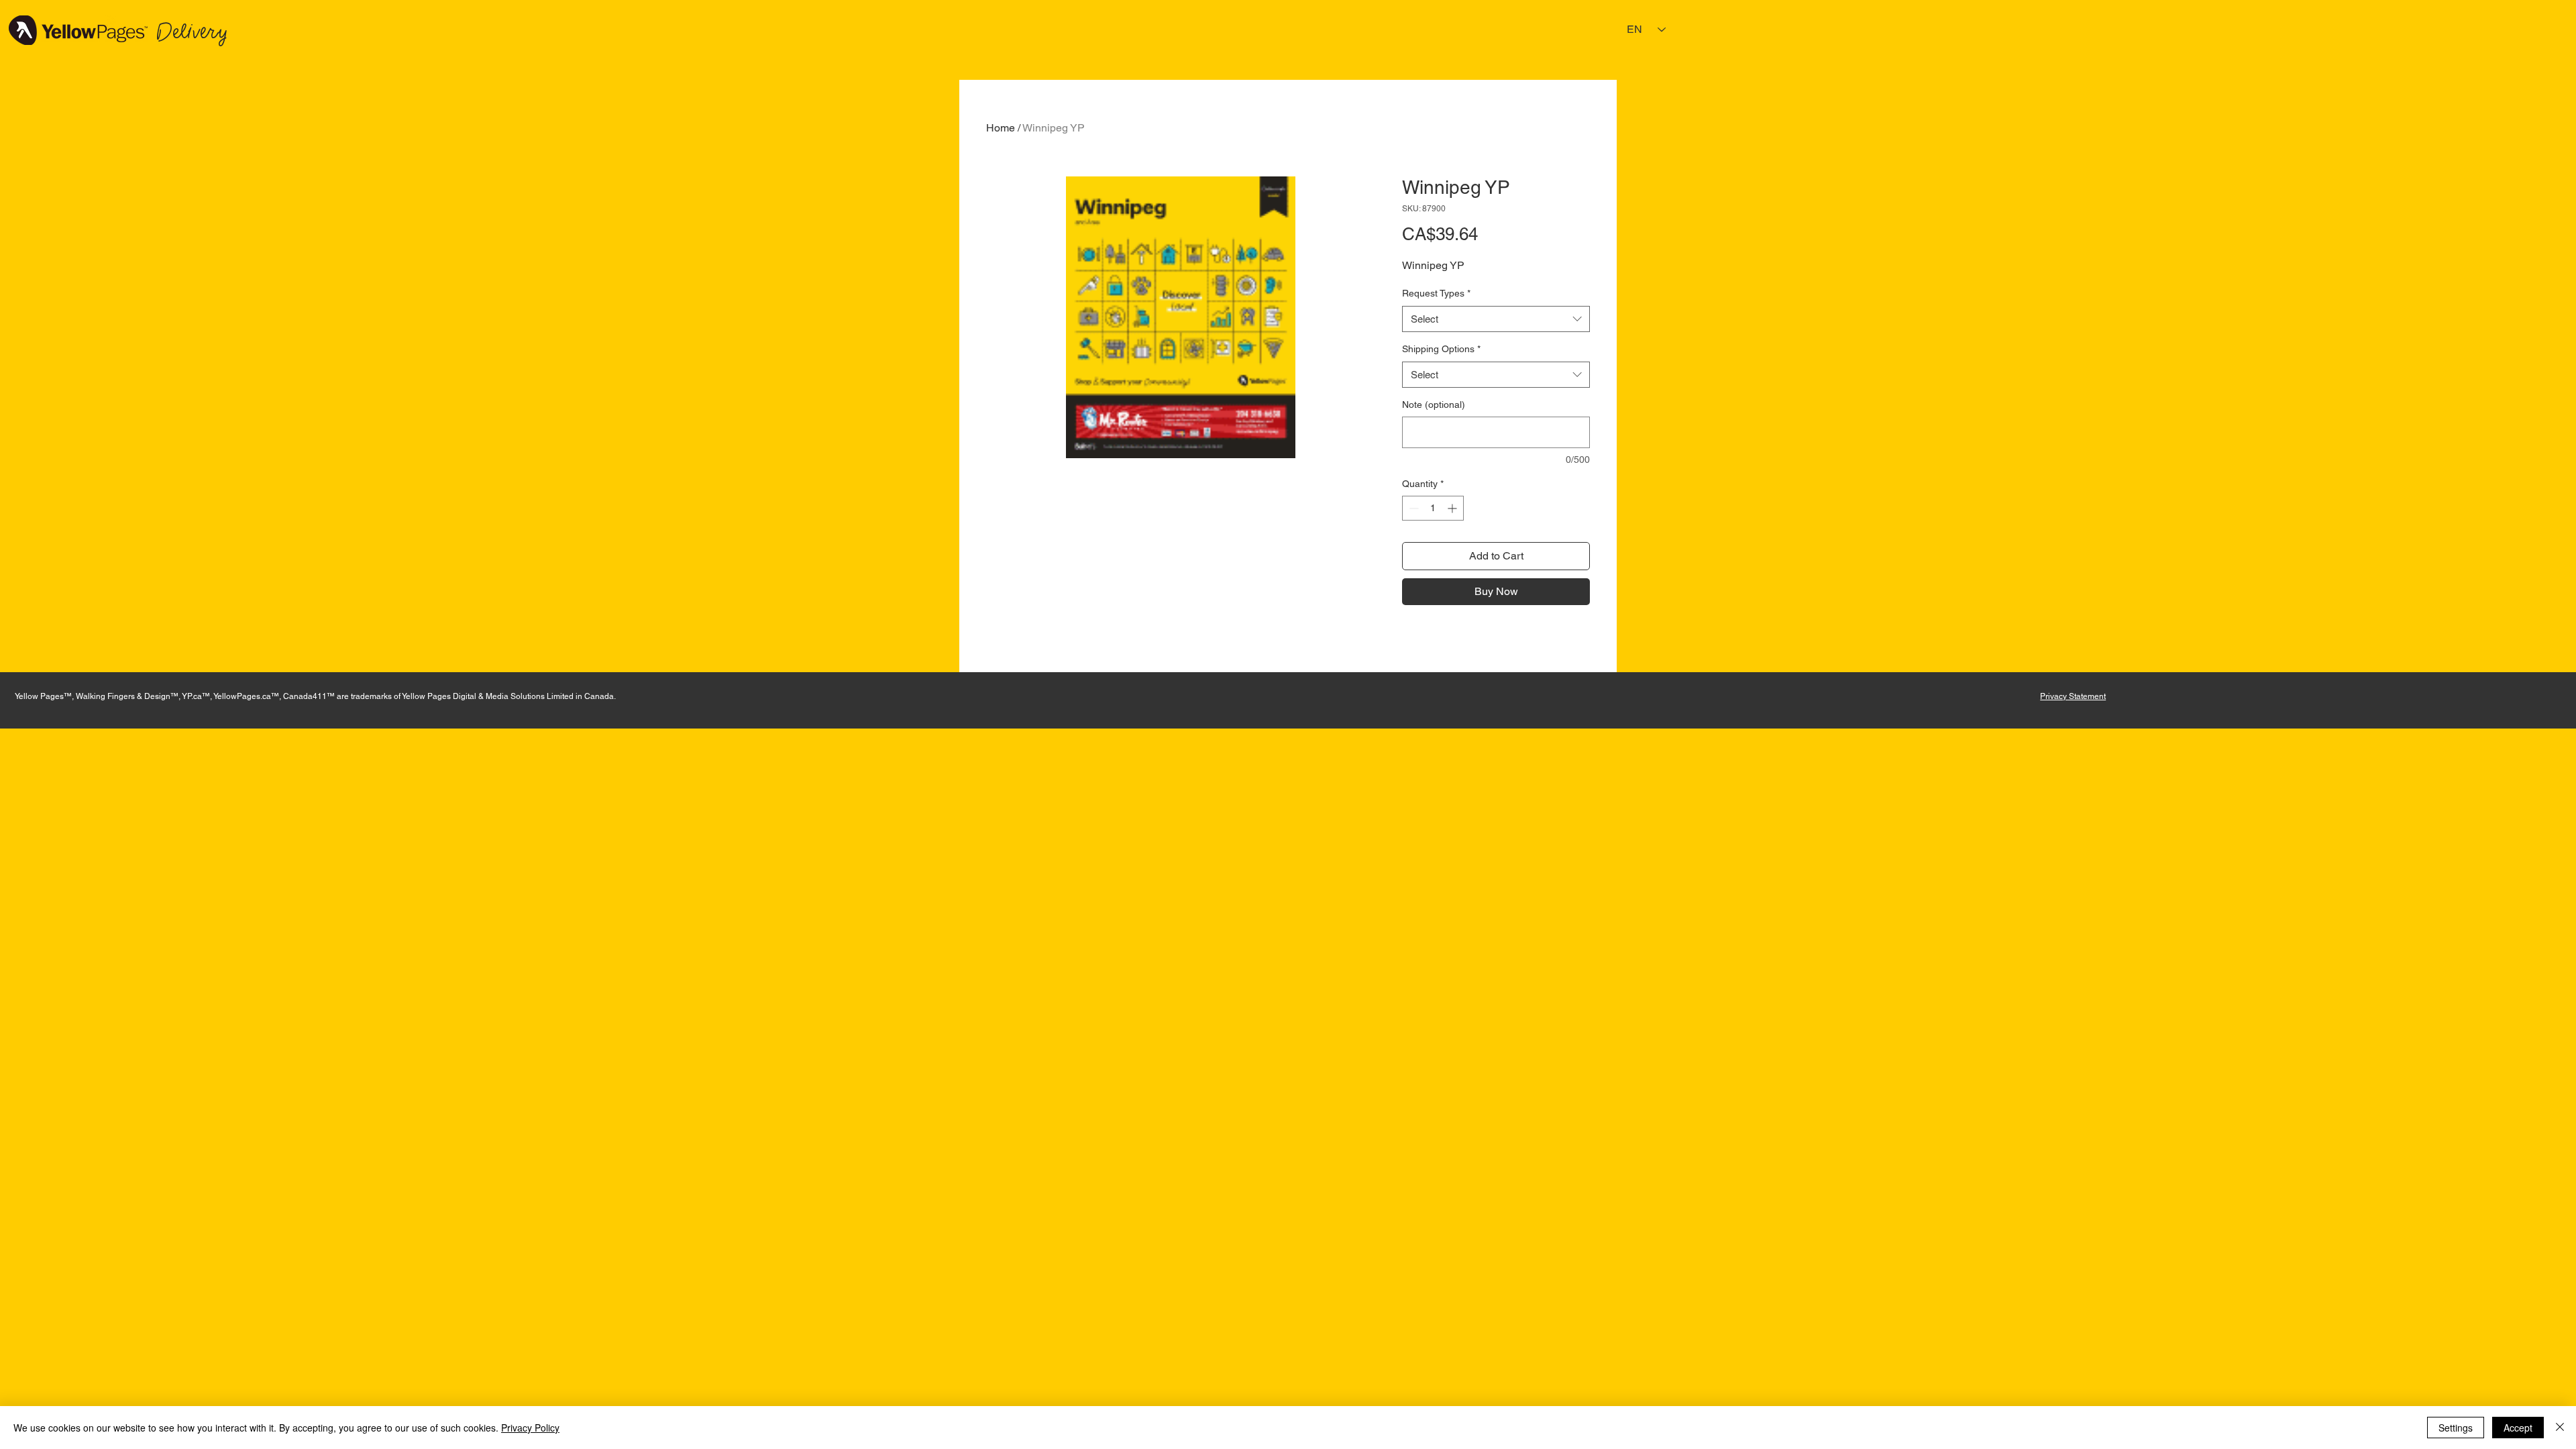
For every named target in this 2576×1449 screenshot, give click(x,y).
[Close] (2560, 1428)
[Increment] (1453, 508)
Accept (2518, 1428)
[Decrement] (1412, 508)
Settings (2456, 1428)
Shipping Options (1441, 349)
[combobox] (1496, 319)
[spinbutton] (1433, 508)
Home (1001, 128)
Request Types (1436, 293)
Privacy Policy (530, 1428)
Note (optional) (1434, 405)
